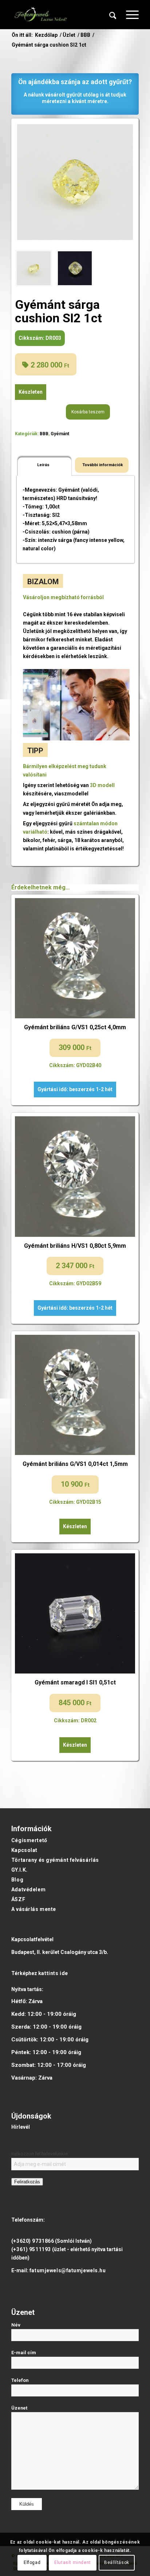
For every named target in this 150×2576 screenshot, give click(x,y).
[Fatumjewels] (40, 15)
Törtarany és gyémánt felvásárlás (55, 1860)
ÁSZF (18, 1899)
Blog (17, 1880)
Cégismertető (29, 1840)
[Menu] (129, 15)
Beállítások (117, 2563)
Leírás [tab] (43, 465)
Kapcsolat (24, 1850)
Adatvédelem (28, 1889)
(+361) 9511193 (31, 2249)
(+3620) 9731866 (33, 2241)
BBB (44, 434)
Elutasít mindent (73, 2563)
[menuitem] (113, 15)
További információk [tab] (103, 465)
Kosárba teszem (88, 412)
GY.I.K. (19, 1870)
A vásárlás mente (34, 1909)
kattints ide (53, 1973)
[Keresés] (113, 15)
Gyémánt (60, 434)
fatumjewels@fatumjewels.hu (68, 2270)
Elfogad (32, 2563)
